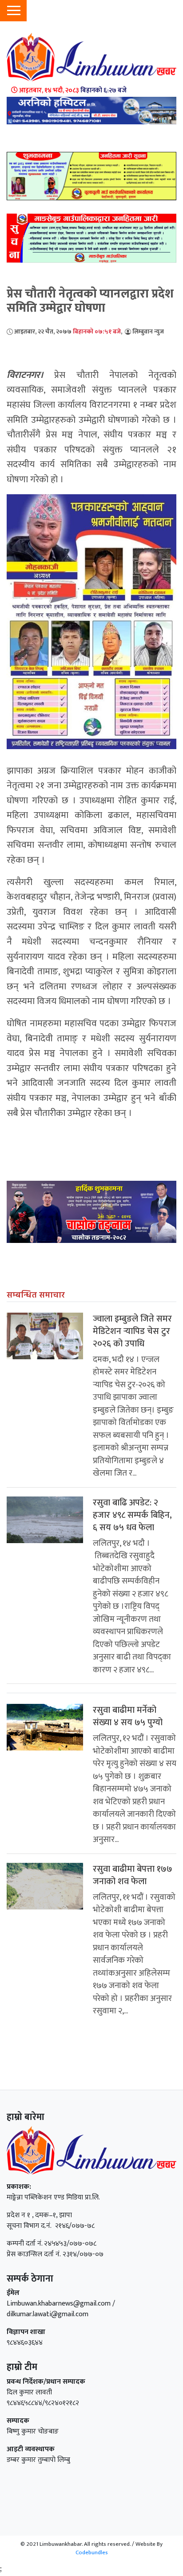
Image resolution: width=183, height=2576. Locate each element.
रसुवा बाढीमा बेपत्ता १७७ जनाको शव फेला (133, 1875)
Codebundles (92, 2552)
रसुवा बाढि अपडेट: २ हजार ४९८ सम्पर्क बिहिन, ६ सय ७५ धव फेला (132, 1515)
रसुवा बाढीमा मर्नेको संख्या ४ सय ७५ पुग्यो (128, 1716)
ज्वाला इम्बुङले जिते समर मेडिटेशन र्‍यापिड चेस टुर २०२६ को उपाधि (132, 1331)
